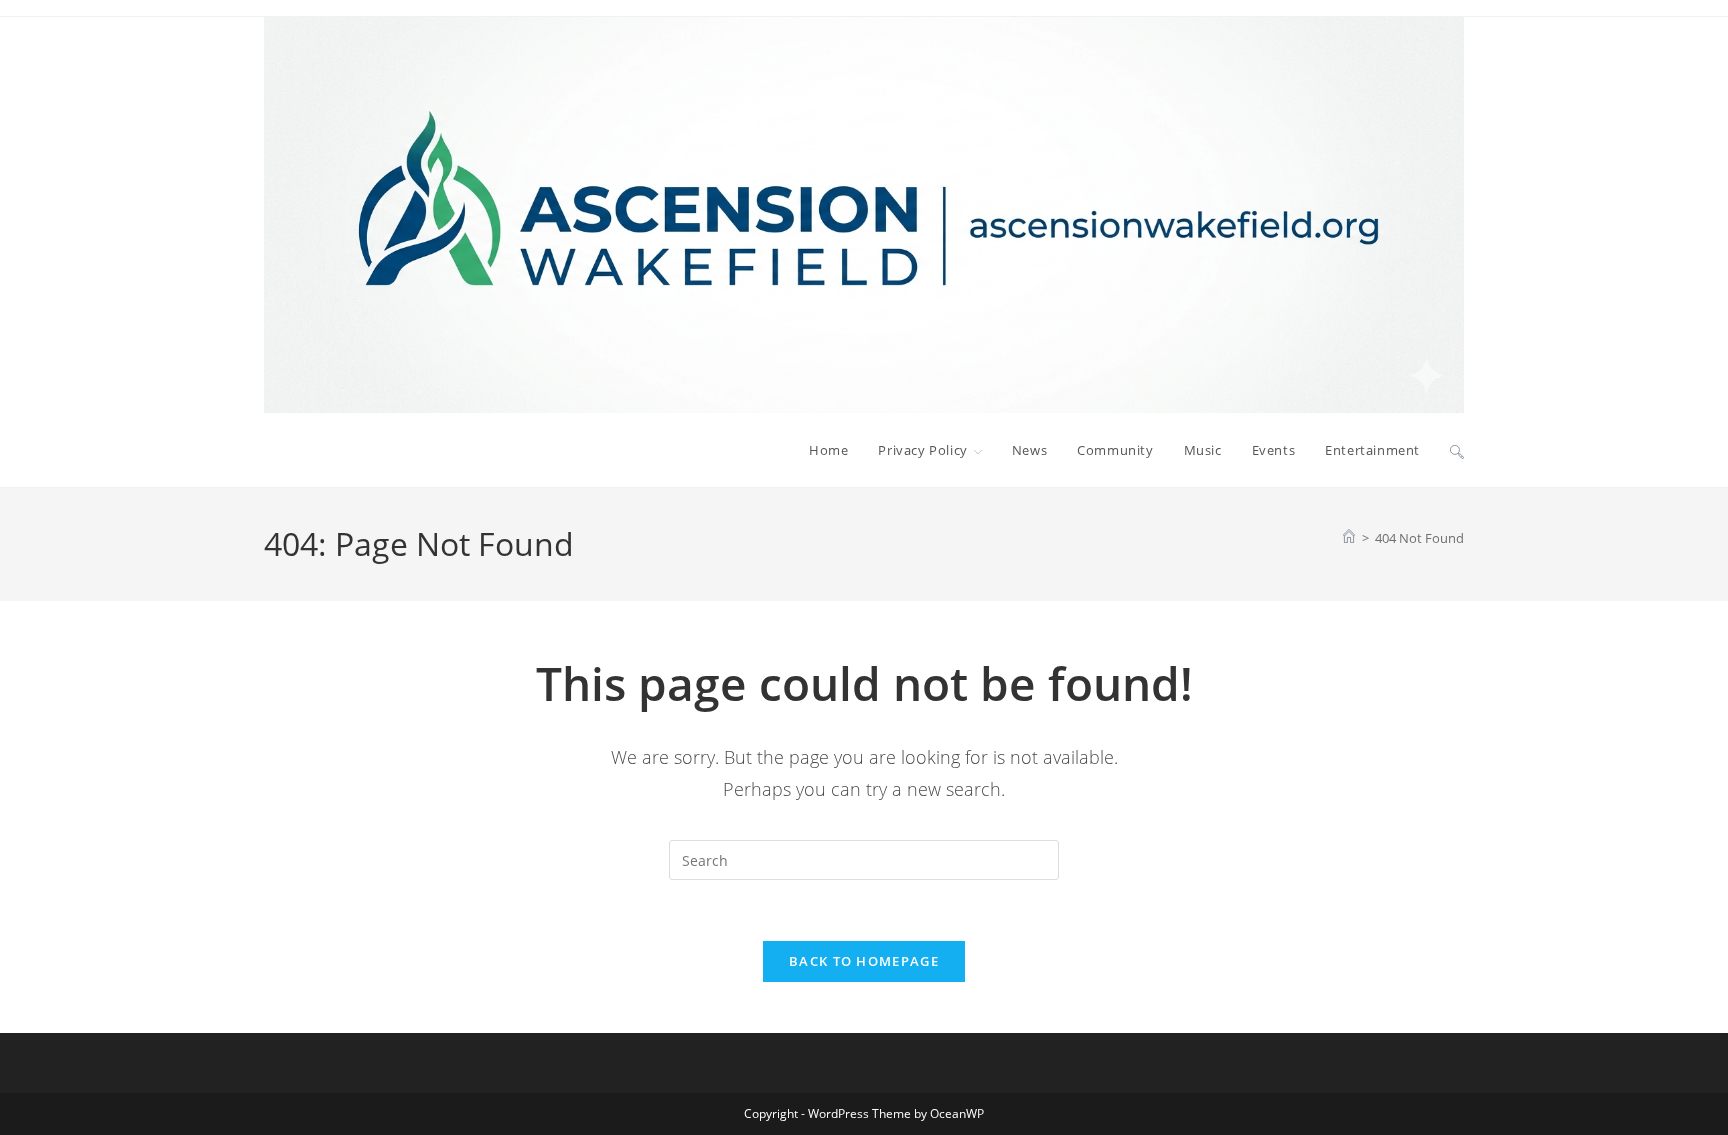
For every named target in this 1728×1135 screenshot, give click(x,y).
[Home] (1349, 538)
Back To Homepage (864, 961)
